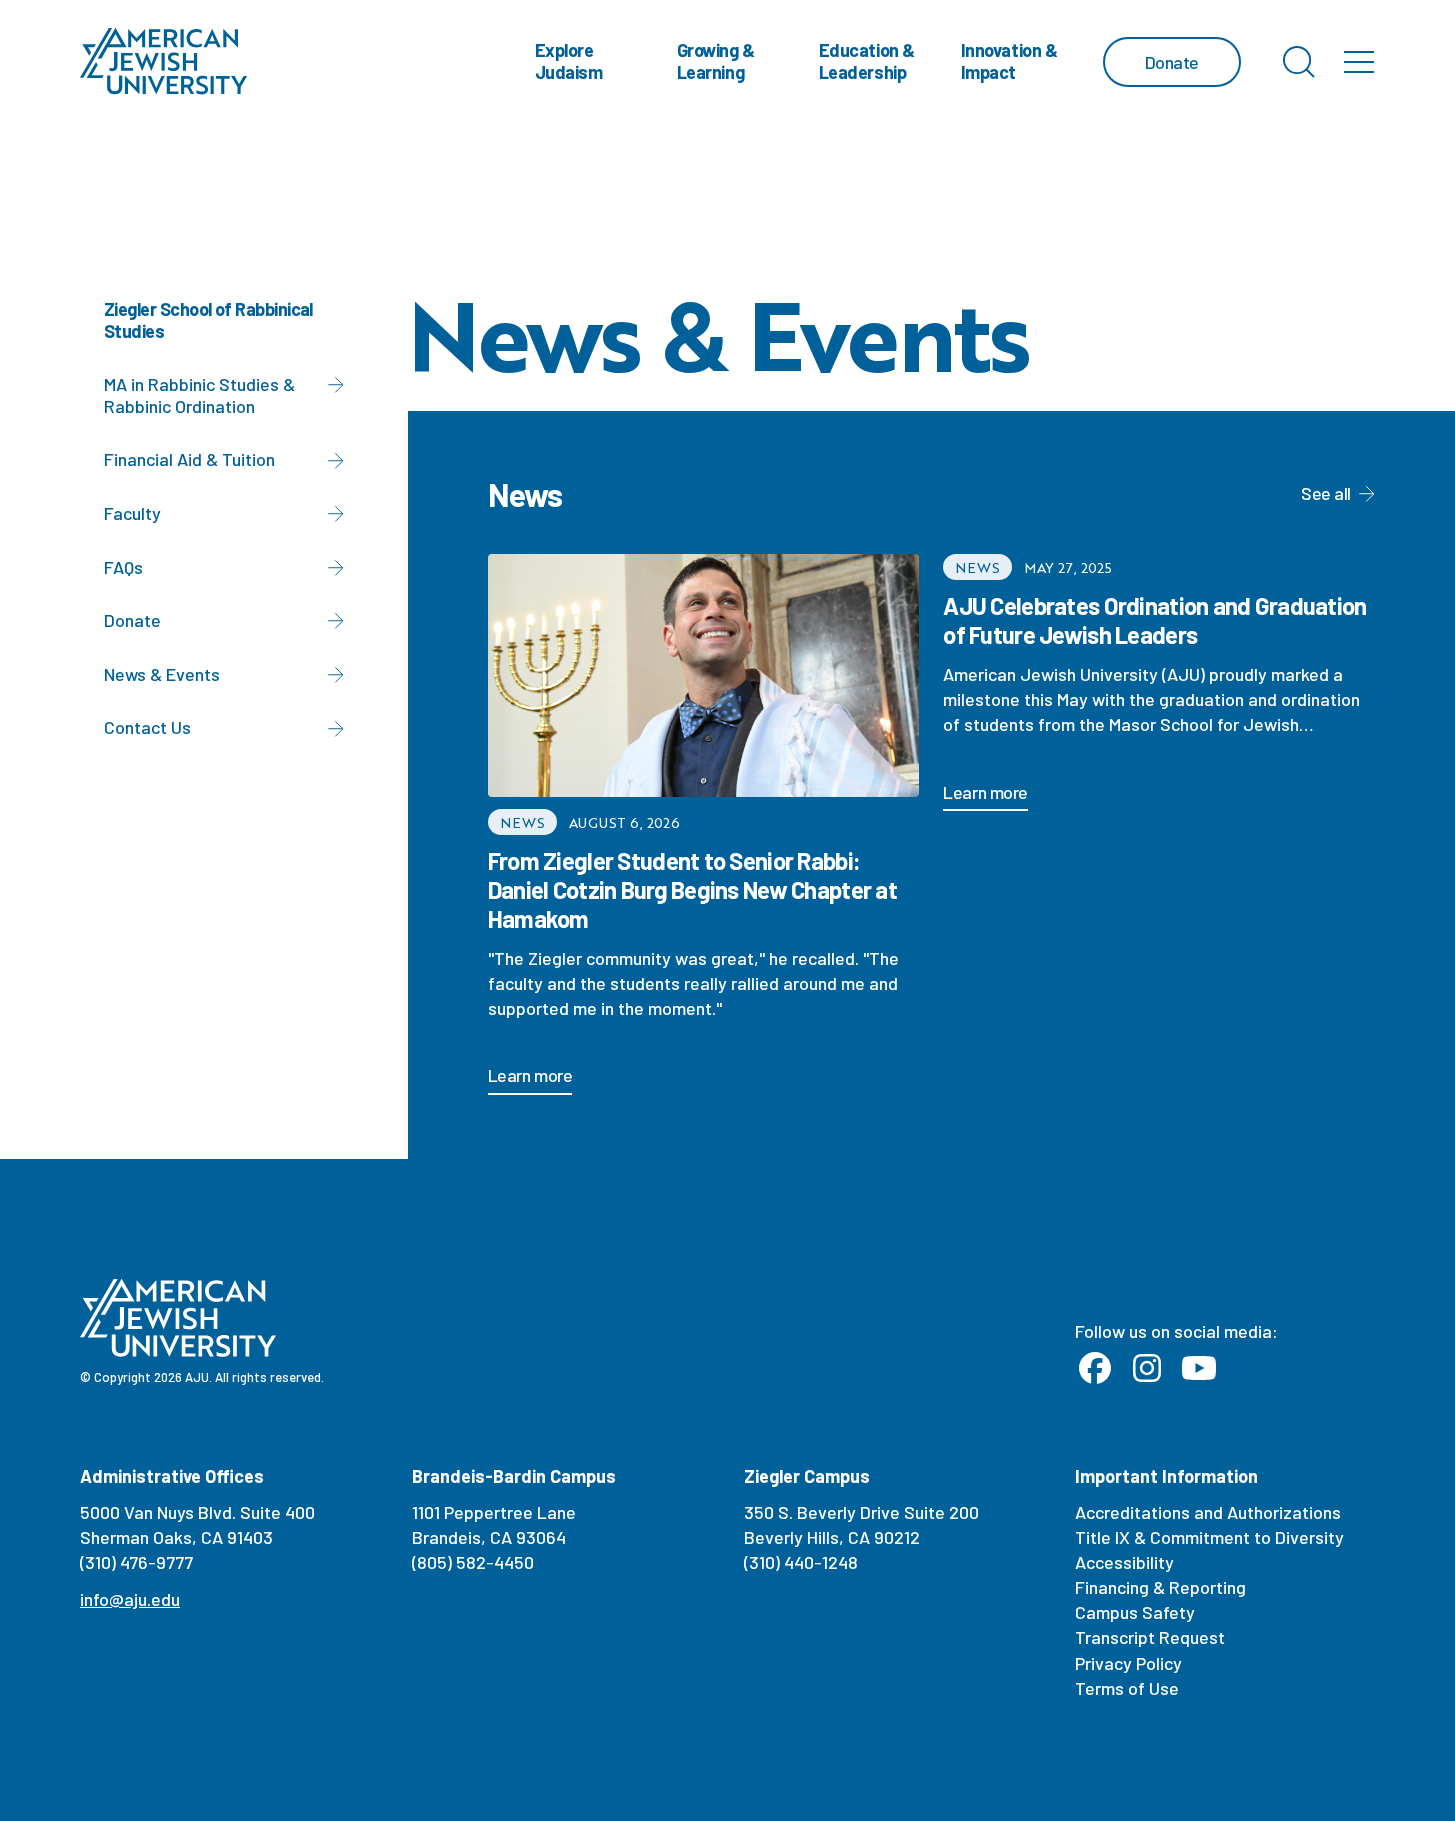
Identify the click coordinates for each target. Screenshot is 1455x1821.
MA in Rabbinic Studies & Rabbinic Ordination (199, 395)
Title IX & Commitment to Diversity (1209, 1537)
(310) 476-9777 (136, 1562)
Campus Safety (1135, 1612)
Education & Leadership (867, 61)
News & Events (162, 674)
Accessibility (1124, 1562)
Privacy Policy (1128, 1663)
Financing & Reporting (1160, 1587)
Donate (132, 620)
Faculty (132, 513)
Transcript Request (1150, 1637)
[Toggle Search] (1299, 62)
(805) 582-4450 (473, 1562)
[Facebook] (1095, 1369)
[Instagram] (1147, 1369)
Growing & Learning (716, 61)
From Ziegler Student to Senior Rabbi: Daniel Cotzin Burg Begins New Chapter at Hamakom (692, 889)
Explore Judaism (569, 61)
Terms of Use (1127, 1688)
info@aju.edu (130, 1599)
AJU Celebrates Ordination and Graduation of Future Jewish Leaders (1154, 620)
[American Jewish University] (164, 61)
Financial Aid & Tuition (189, 459)
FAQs (123, 567)
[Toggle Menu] (1359, 62)
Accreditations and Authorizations (1208, 1512)
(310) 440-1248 (801, 1562)
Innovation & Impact (1009, 61)
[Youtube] (1199, 1369)
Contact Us (147, 727)
